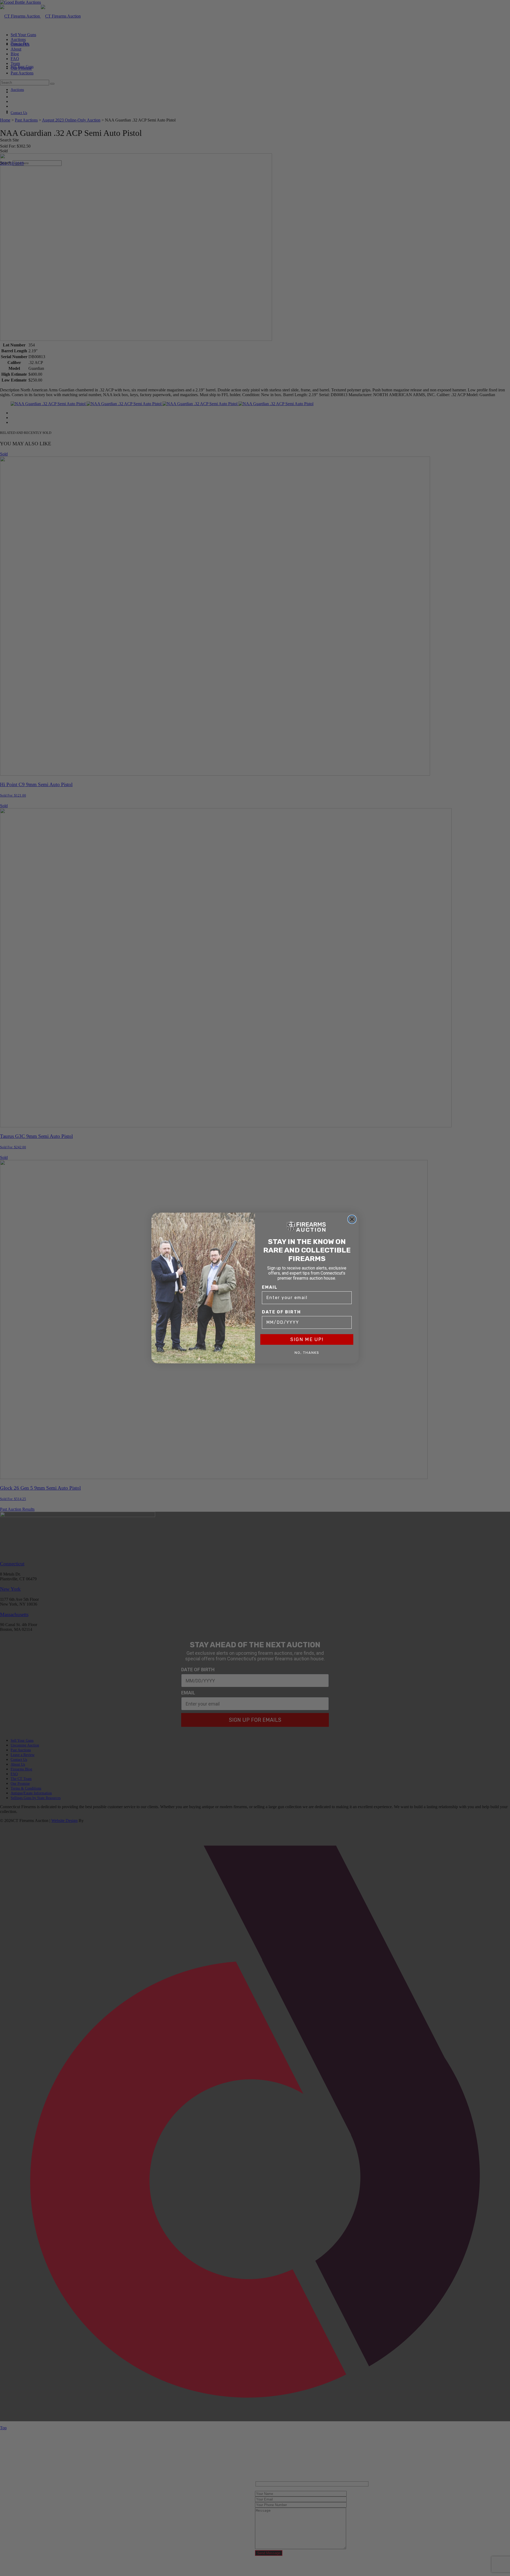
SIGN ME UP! (307, 1339)
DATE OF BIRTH (281, 1312)
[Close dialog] (352, 1219)
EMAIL (270, 1287)
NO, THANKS (307, 1353)
